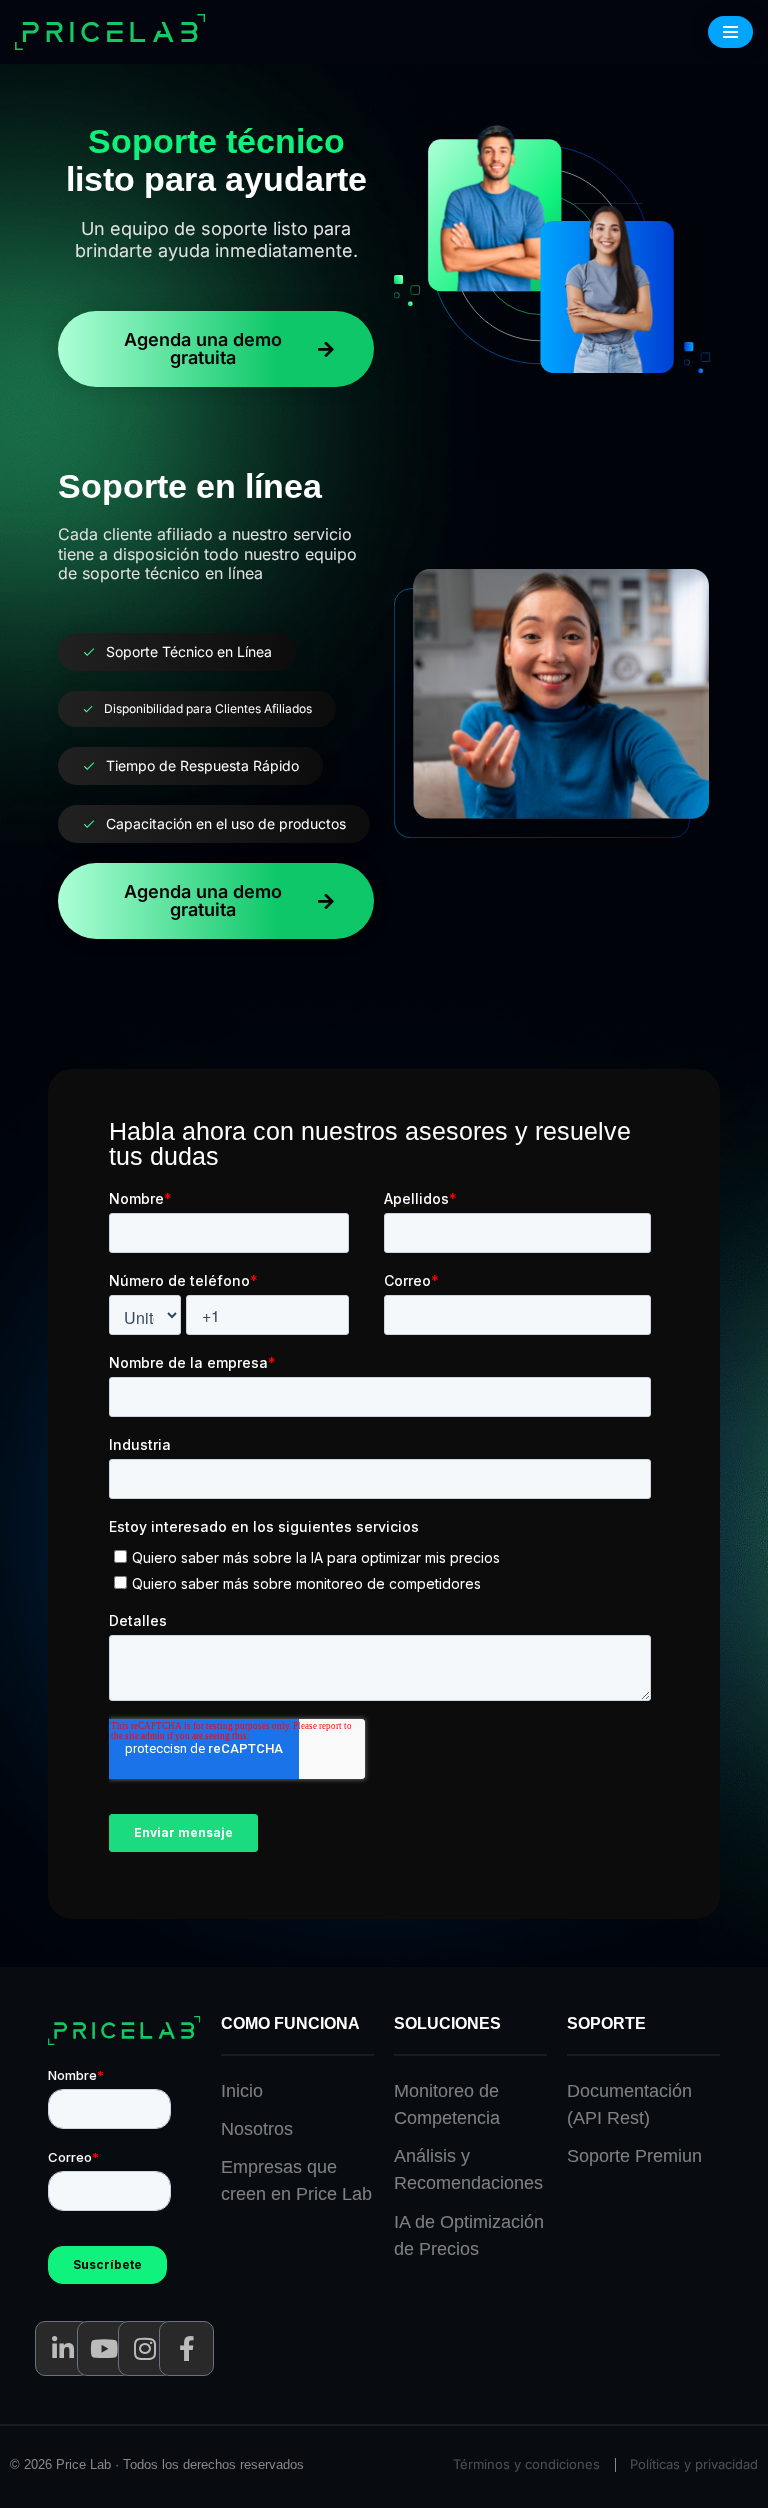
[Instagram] (145, 2348)
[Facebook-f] (186, 2348)
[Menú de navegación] (730, 32)
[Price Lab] (115, 32)
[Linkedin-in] (62, 2348)
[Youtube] (104, 2348)
